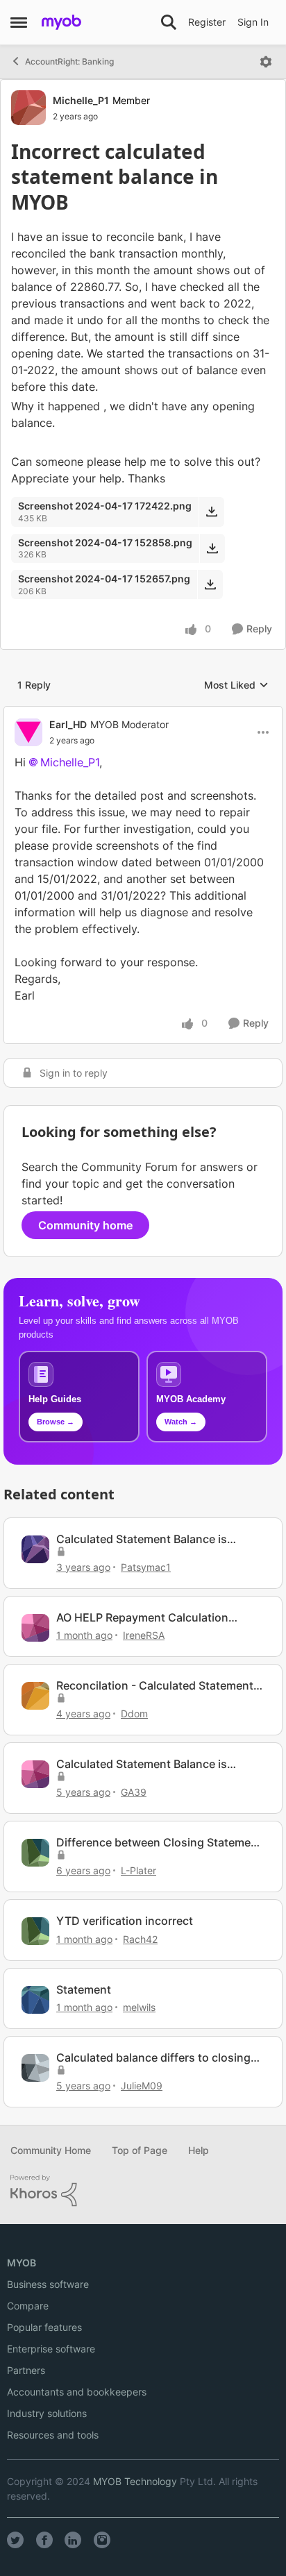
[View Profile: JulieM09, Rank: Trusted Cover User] (35, 2068)
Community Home (51, 2150)
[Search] (169, 22)
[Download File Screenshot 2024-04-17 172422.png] (211, 512)
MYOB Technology (135, 2481)
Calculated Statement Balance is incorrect (142, 1539)
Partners (26, 2370)
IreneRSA (144, 1635)
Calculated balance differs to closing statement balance (153, 2058)
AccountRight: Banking (69, 61)
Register (207, 22)
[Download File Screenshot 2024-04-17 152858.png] (212, 548)
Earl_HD (68, 724)
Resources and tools (53, 2435)
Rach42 (140, 1939)
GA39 (134, 1792)
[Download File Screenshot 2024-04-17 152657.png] (210, 584)
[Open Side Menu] (19, 22)
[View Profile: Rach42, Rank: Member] (35, 1931)
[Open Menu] (266, 62)
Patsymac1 (146, 1567)
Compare (28, 2306)
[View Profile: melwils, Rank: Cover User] (35, 2000)
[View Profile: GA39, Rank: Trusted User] (35, 1774)
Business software (48, 2284)
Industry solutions (47, 2413)
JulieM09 (142, 2086)
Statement (84, 1989)
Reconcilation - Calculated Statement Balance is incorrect (155, 1686)
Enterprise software (51, 2349)
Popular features (44, 2327)
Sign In (253, 22)
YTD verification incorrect (125, 1921)
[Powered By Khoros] (143, 2191)
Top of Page (140, 2150)
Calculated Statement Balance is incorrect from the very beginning (145, 1764)
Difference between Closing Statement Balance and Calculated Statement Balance (159, 1843)
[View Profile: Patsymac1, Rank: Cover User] (35, 1549)
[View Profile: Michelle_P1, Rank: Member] (28, 108)
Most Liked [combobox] (236, 685)
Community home (85, 1225)
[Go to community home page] (61, 22)
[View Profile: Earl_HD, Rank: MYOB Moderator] (28, 732)
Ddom (134, 1714)
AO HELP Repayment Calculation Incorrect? (142, 1618)
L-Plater (138, 1870)
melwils (139, 2007)
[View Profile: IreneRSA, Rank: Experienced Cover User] (35, 1628)
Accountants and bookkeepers (77, 2392)
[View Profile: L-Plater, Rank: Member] (35, 1853)
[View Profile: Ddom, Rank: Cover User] (35, 1696)
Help (199, 2150)
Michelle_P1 (81, 100)
